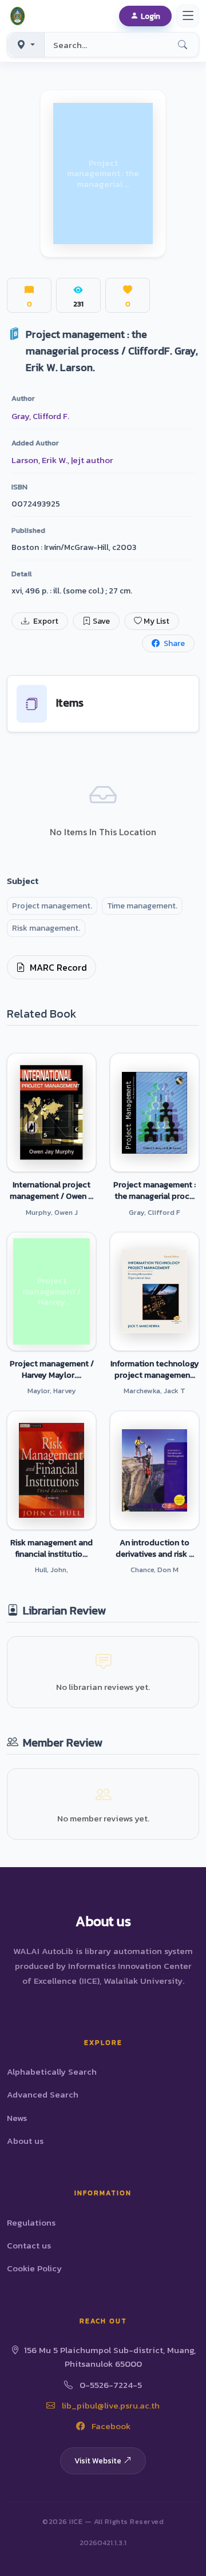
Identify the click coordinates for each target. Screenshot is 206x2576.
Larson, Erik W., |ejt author (62, 460)
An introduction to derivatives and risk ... (155, 1548)
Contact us (29, 2245)
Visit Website (98, 2461)
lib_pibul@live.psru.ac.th (110, 2405)
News (17, 2118)
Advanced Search (43, 2094)
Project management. (52, 906)
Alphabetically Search (52, 2071)
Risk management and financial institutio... (51, 1548)
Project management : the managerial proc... (154, 1190)
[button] (19, 16)
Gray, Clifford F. (40, 416)
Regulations (31, 2222)
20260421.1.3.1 (103, 2543)
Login (150, 16)
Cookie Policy (34, 2268)
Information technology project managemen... (155, 1369)
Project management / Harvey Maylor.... (52, 1369)
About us (25, 2141)
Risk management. (46, 928)
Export (45, 621)
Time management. (142, 906)
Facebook (110, 2426)
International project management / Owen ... (51, 1190)
